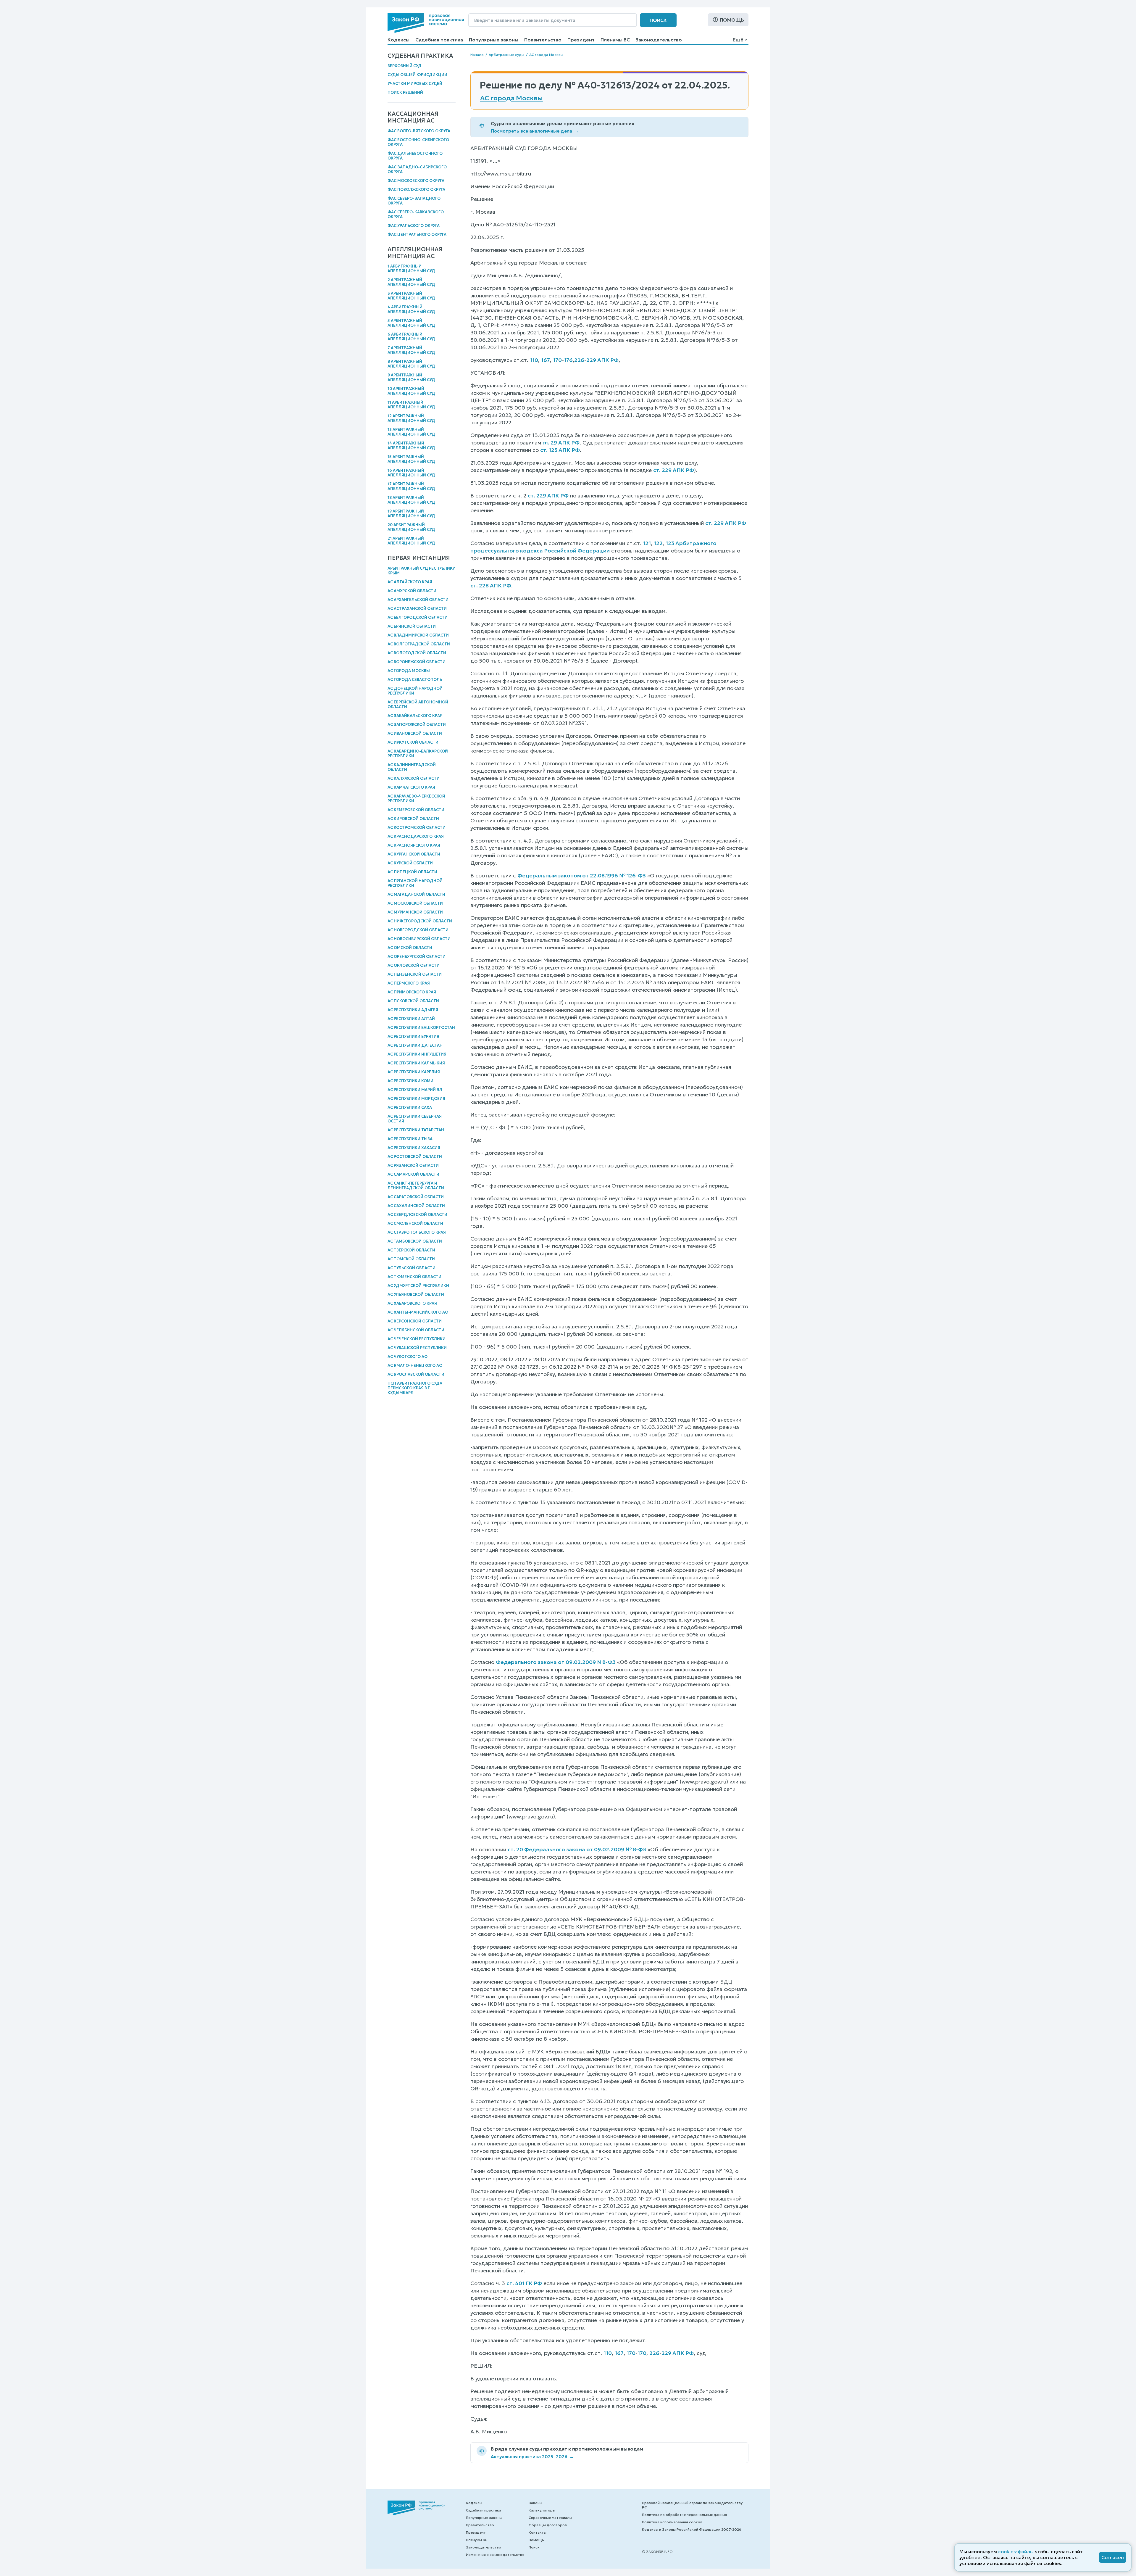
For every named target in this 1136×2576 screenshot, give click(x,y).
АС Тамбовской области (415, 1241)
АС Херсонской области (415, 1321)
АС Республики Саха (410, 1107)
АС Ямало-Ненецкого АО (415, 1366)
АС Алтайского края (410, 582)
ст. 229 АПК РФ (674, 470)
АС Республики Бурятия (413, 1036)
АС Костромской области (417, 828)
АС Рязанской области (413, 1165)
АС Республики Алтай (411, 1019)
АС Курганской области (414, 854)
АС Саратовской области (416, 1197)
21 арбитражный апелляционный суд (411, 541)
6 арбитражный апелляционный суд (411, 337)
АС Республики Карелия (414, 1072)
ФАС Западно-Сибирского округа (417, 169)
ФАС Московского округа (416, 181)
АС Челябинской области (416, 1330)
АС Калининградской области (412, 767)
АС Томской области (411, 1259)
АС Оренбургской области (417, 957)
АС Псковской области (413, 1001)
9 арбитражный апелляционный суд (411, 377)
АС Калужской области (414, 778)
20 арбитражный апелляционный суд (411, 527)
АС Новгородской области (418, 930)
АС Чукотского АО (408, 1357)
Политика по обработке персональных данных (684, 2515)
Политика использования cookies (672, 2522)
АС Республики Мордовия (416, 1099)
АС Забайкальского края (415, 716)
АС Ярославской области (416, 1374)
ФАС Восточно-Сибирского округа (418, 142)
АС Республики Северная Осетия (415, 1119)
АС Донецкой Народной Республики (415, 691)
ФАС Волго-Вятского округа (419, 131)
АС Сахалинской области (416, 1206)
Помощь (732, 20)
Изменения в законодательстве (495, 2555)
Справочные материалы (550, 2518)
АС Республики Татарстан (416, 1130)
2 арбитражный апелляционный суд (411, 282)
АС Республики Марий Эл (415, 1090)
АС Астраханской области (417, 609)
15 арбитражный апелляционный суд (411, 459)
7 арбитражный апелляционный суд (411, 350)
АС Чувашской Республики (417, 1348)
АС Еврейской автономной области (418, 704)
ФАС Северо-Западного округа (414, 201)
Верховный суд (405, 66)
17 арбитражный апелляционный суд (411, 486)
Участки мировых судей (415, 84)
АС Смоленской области (415, 1223)
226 (579, 360)
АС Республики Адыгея (413, 1010)
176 (568, 360)
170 (557, 360)
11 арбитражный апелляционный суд (411, 405)
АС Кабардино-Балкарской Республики (418, 754)
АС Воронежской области (417, 662)
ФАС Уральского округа (414, 226)
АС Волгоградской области (419, 644)
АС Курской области (410, 863)
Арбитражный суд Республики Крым (422, 571)
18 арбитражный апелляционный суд (411, 500)
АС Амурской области (412, 591)
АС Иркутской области (413, 742)
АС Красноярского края (414, 845)
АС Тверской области (411, 1250)
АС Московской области (415, 903)
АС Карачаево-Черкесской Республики (416, 799)
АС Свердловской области (417, 1215)
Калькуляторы (542, 2510)
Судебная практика (439, 40)
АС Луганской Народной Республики (415, 883)
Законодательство (659, 40)
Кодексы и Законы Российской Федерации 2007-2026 (692, 2529)
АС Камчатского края (411, 787)
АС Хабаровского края (412, 1303)
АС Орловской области (414, 965)
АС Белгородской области (418, 617)
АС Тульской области (412, 1268)
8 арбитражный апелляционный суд (411, 364)
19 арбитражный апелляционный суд (411, 514)
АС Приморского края (412, 992)
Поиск (658, 20)
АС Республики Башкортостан (421, 1028)
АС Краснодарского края (416, 836)
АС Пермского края (409, 983)
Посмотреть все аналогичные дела (535, 131)
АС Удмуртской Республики (418, 1286)
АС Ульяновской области (416, 1295)
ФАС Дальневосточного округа (415, 156)
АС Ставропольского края (417, 1232)
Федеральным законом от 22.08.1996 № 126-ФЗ (582, 875)
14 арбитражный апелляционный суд (411, 446)
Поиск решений (405, 92)
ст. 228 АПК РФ (491, 585)
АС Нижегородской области (420, 921)
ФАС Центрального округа (417, 235)
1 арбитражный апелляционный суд (411, 269)
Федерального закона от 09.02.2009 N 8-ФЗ (556, 1662)
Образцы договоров (548, 2525)
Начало (477, 55)
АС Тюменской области (414, 1277)
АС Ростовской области (415, 1157)
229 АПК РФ (602, 360)
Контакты (538, 2532)
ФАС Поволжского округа (416, 190)
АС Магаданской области (416, 894)
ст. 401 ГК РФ (524, 2283)
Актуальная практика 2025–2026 (532, 2457)
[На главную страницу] (426, 23)
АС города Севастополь (415, 680)
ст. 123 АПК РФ (560, 450)
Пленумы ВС (615, 40)
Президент (581, 40)
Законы (535, 2503)
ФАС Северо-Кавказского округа (416, 214)
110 (534, 360)
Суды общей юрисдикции (417, 75)
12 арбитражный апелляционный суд (411, 418)
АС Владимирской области (418, 635)
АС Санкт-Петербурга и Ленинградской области (416, 1186)
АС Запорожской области (417, 725)
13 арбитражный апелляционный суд (411, 432)
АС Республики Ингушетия (417, 1054)
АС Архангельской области (418, 600)
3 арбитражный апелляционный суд (411, 296)
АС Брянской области (412, 626)
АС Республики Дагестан (415, 1045)
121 (647, 543)
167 (546, 360)
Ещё (738, 40)
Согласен (1113, 2557)
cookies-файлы (1016, 2551)
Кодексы (398, 40)
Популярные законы (494, 40)
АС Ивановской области (415, 733)
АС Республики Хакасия (414, 1148)
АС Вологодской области (417, 653)
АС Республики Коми (410, 1081)
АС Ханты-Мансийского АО (418, 1312)
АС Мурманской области (415, 912)
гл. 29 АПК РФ (561, 443)
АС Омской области (410, 948)
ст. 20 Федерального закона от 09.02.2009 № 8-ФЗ (577, 1849)
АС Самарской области (413, 1174)
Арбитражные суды (506, 55)
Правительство (543, 40)
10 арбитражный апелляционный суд (411, 391)
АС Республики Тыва (410, 1139)
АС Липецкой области (412, 872)
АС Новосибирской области (419, 939)
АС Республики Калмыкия (416, 1063)
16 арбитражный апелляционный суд (411, 473)
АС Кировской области (413, 819)
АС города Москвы (409, 671)
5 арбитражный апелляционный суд (411, 323)
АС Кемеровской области (416, 810)
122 (658, 543)
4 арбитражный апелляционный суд (411, 309)
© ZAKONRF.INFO (657, 2552)
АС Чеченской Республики (417, 1339)
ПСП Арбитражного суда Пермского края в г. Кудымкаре (415, 1388)
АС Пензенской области (415, 974)
